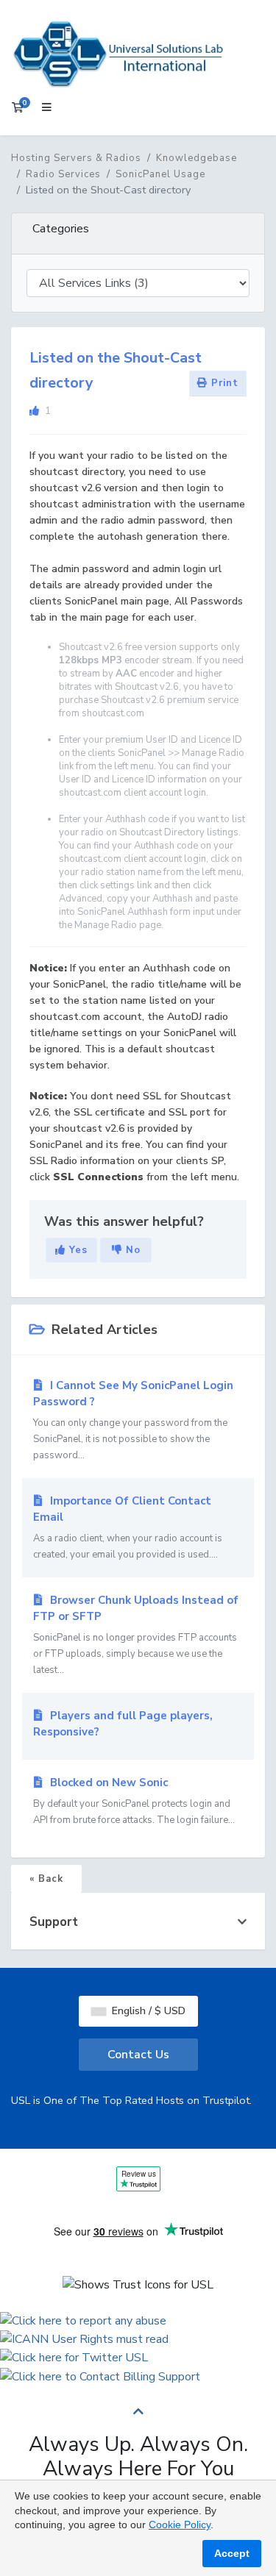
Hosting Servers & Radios (76, 158)
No (131, 1250)
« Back (46, 1879)
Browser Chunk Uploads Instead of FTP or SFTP (136, 1635)
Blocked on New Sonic (134, 1801)
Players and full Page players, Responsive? (123, 1724)
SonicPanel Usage (160, 174)
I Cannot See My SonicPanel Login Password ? (133, 1420)
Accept (232, 2553)
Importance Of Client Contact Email (128, 1527)
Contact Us (138, 2055)
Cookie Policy (180, 2525)
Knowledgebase (197, 158)
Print (223, 383)
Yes (77, 1250)
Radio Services (63, 174)
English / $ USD (147, 2011)
